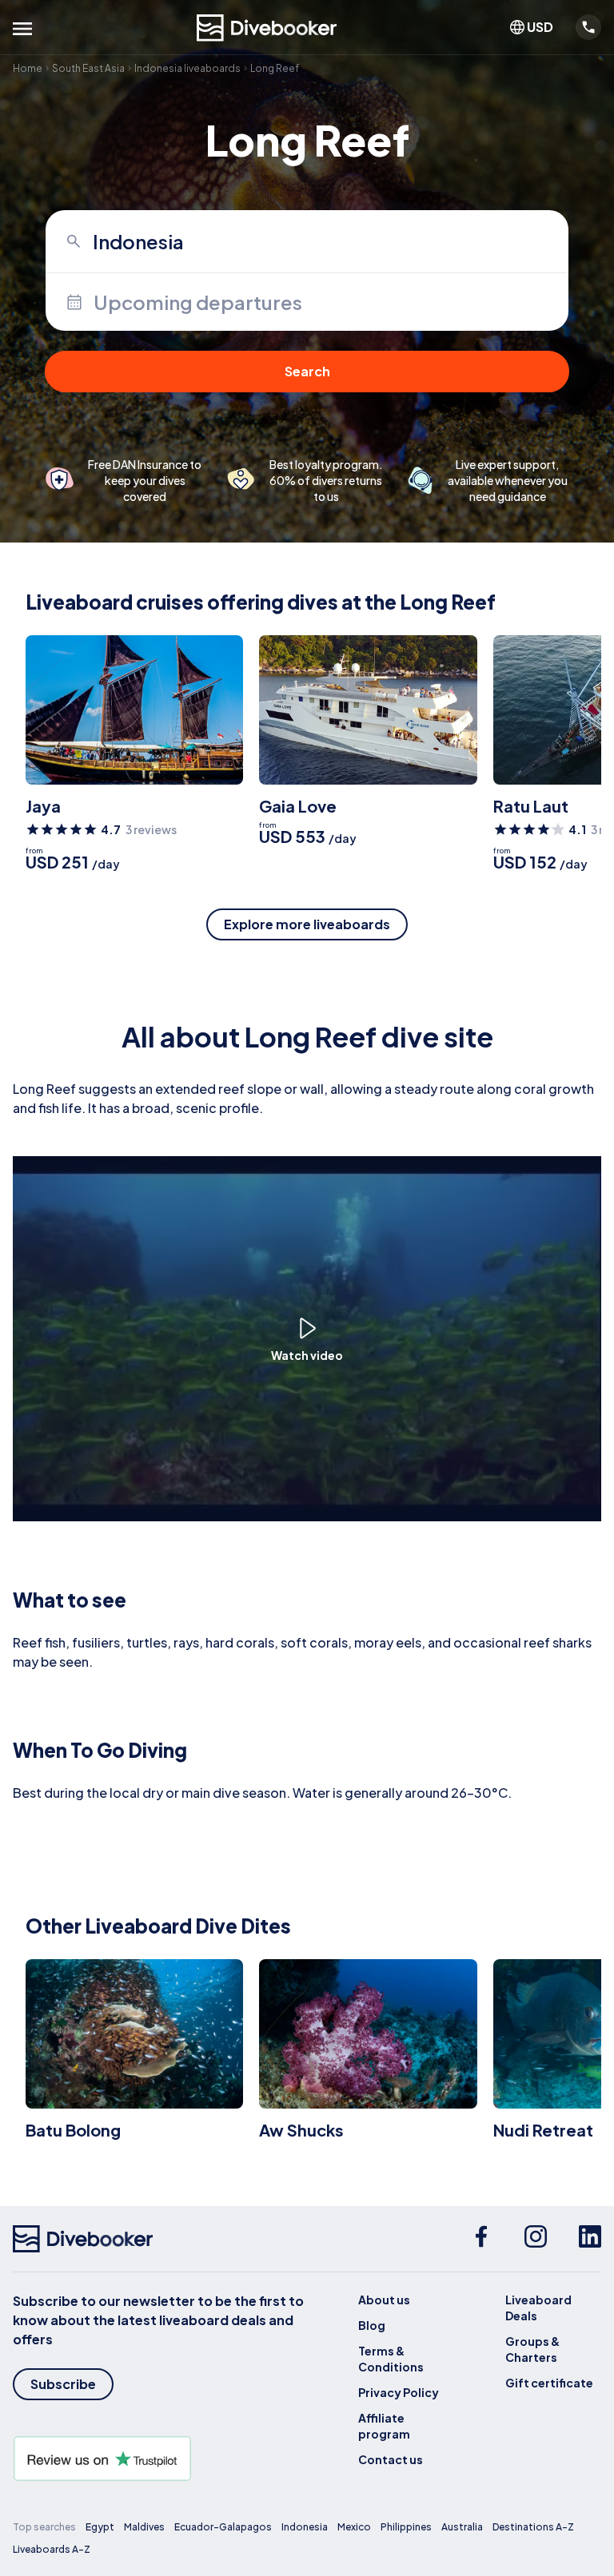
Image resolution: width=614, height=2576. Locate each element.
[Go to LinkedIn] (590, 2239)
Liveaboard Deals (538, 2308)
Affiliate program (384, 2426)
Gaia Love (298, 806)
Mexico (354, 2527)
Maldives (144, 2527)
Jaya (43, 806)
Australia (462, 2527)
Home (28, 68)
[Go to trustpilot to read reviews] (160, 2459)
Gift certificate (549, 2383)
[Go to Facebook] (481, 2239)
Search (307, 371)
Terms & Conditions (391, 2359)
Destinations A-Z (533, 2527)
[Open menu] (22, 29)
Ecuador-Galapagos (223, 2527)
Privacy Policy (399, 2392)
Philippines (406, 2527)
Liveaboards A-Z (52, 2549)
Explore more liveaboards (307, 924)
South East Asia (88, 68)
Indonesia (305, 2527)
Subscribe (63, 2384)
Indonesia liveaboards (187, 68)
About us (384, 2300)
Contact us (391, 2459)
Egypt (100, 2527)
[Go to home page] (267, 28)
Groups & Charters (532, 2349)
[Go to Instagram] (536, 2239)
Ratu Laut (531, 806)
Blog (372, 2325)
